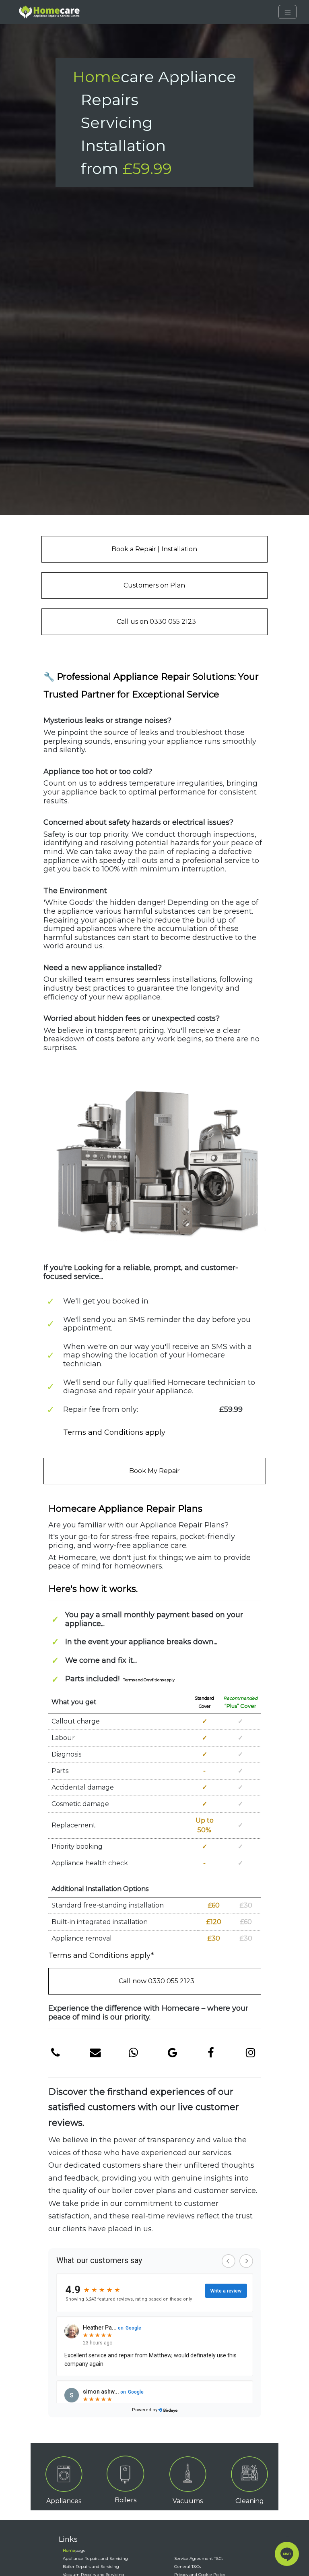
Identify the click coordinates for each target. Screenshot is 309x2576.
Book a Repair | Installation (154, 549)
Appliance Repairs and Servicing (95, 2558)
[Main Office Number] (55, 2053)
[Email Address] (94, 2053)
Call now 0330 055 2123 (157, 1981)
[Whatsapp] (133, 2053)
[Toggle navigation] (287, 12)
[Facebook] (211, 2053)
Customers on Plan (154, 585)
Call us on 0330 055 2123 (156, 622)
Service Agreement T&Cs (199, 2558)
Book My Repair (154, 1471)
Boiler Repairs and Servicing (91, 2567)
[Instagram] (250, 2053)
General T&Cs (189, 2567)
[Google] (172, 2053)
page (74, 2550)
